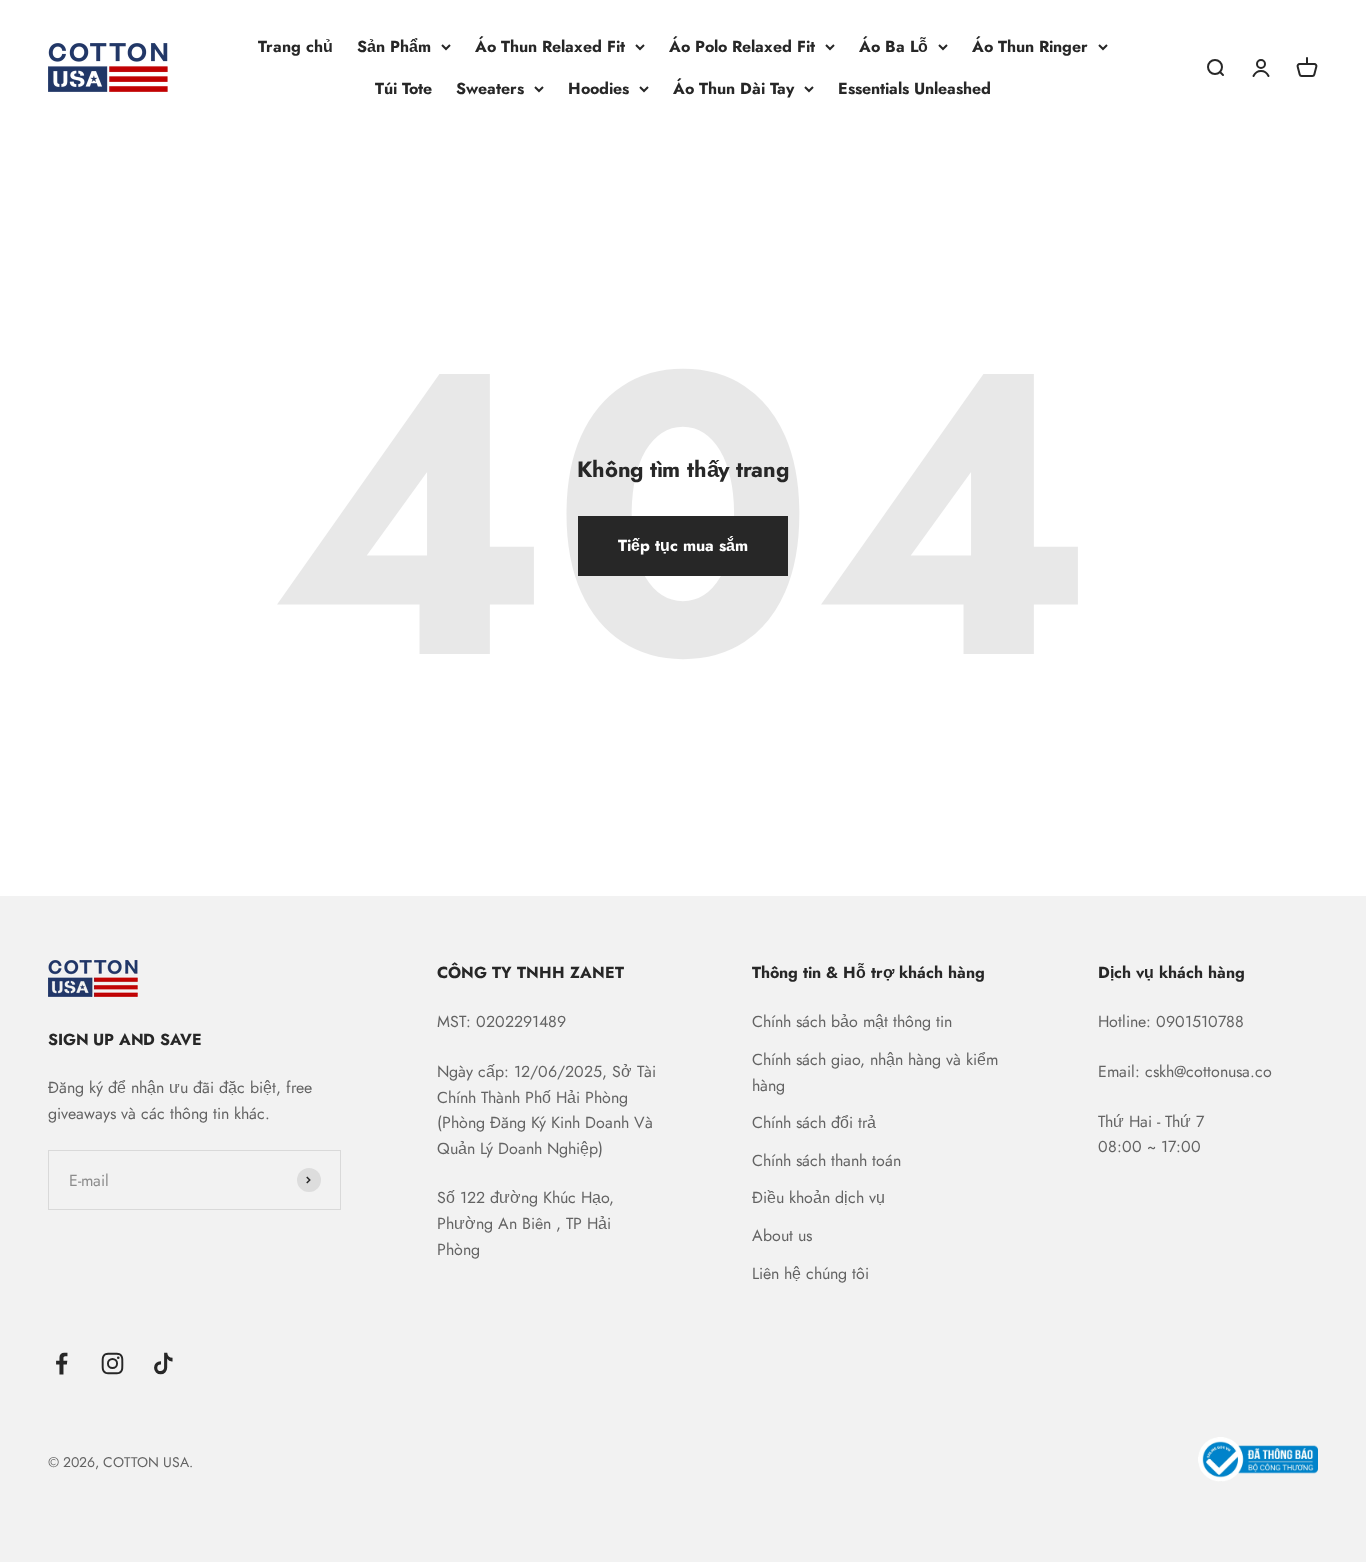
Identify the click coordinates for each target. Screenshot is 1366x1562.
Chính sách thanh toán (826, 1160)
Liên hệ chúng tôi (810, 1273)
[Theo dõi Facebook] (61, 1363)
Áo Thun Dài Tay (733, 88)
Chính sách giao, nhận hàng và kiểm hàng (875, 1072)
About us (782, 1235)
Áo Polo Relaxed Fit (742, 46)
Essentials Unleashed (914, 88)
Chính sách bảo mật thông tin (852, 1021)
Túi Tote (403, 88)
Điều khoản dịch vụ (818, 1197)
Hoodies (598, 88)
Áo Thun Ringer (1030, 46)
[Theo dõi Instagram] (112, 1363)
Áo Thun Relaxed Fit (550, 46)
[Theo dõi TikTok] (163, 1363)
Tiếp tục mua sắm (683, 545)
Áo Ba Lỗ (893, 46)
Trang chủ (295, 46)
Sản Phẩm (394, 46)
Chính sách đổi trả (814, 1122)
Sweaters (490, 88)
